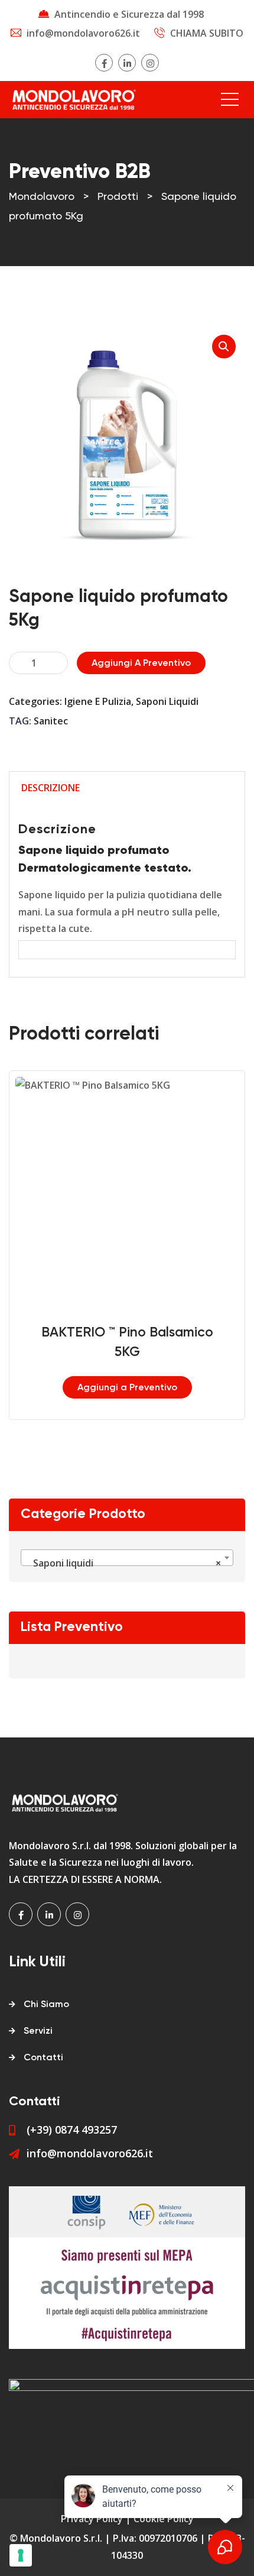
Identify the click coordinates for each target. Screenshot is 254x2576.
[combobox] (127, 1558)
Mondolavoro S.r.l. (61, 2538)
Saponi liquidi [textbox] (123, 1563)
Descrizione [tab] (51, 788)
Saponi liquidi (167, 701)
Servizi (38, 2031)
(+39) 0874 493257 (72, 2130)
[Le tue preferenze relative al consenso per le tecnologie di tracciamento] (21, 2555)
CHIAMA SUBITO (207, 33)
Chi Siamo (46, 2005)
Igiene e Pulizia (98, 701)
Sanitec (51, 721)
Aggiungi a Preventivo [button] (127, 1388)
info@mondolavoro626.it (83, 33)
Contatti (43, 2058)
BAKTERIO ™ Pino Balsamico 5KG (127, 1342)
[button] (224, 347)
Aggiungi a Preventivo (141, 664)
